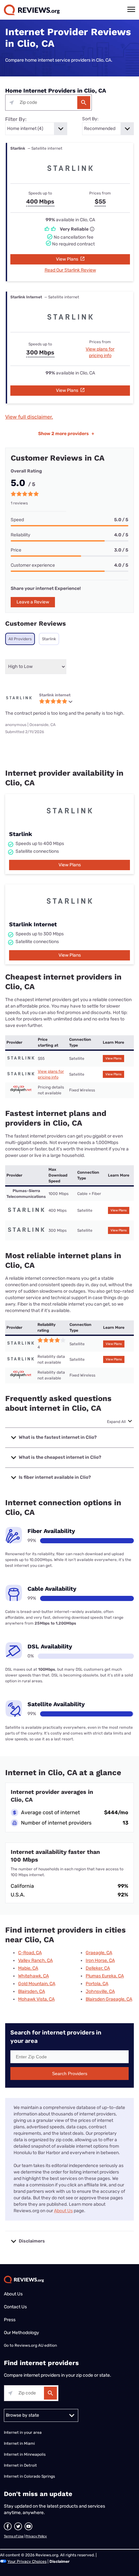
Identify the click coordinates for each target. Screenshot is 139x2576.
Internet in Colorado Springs (29, 2476)
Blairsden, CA (32, 1991)
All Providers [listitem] (20, 639)
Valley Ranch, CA (35, 1960)
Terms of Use (14, 2536)
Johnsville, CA (100, 1991)
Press (10, 2320)
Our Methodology (21, 2333)
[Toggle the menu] (131, 9)
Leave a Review (33, 602)
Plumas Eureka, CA (105, 1976)
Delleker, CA (98, 1968)
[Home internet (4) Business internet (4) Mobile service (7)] (36, 129)
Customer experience (33, 565)
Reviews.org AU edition (36, 2345)
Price (16, 550)
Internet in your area (23, 2432)
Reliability (21, 535)
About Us (63, 2211)
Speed (17, 520)
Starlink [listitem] (49, 639)
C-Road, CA (30, 1953)
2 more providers (66, 434)
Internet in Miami (19, 2443)
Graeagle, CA (99, 1953)
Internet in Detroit (20, 2465)
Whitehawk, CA (33, 1976)
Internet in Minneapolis (25, 2454)
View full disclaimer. (29, 417)
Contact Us (15, 2307)
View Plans (68, 259)
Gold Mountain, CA (37, 1984)
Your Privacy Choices (27, 2561)
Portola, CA (97, 1984)
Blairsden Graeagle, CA (109, 1999)
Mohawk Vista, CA (36, 1999)
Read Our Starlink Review (70, 270)
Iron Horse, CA (100, 1960)
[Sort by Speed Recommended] (108, 129)
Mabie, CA (28, 1968)
